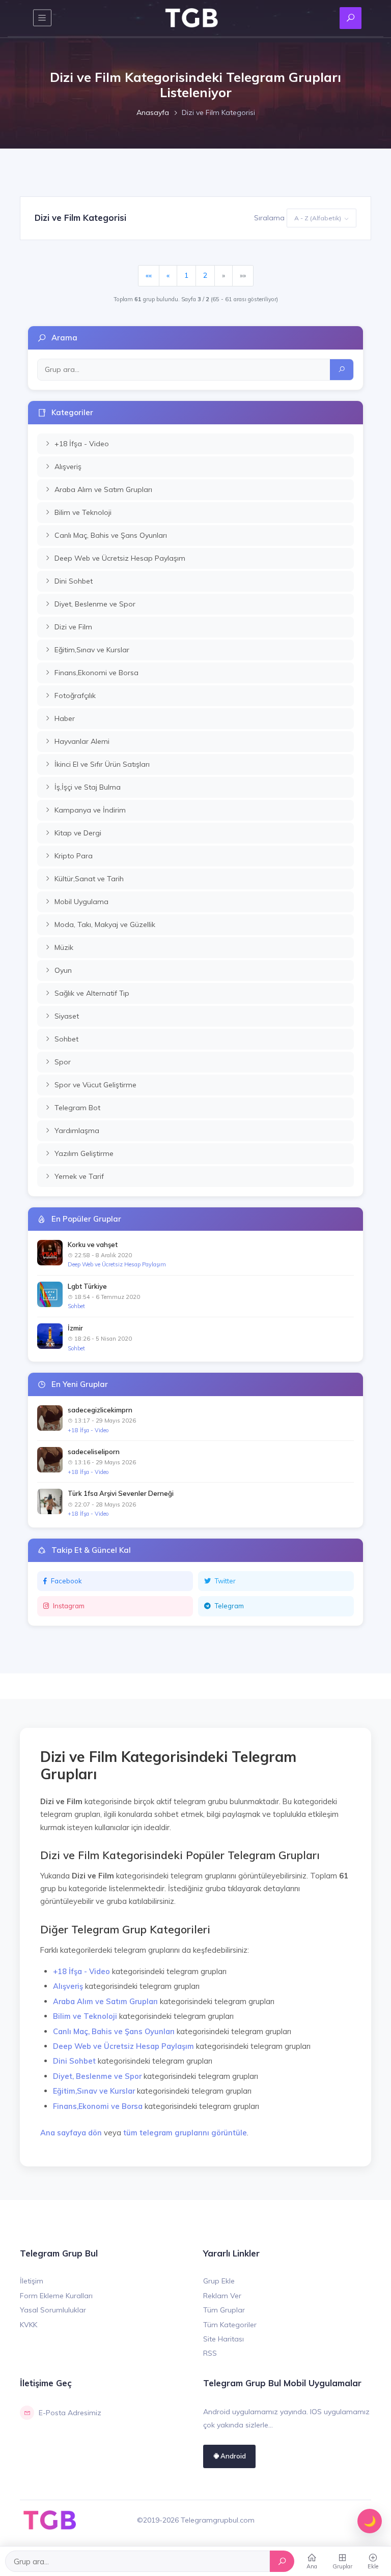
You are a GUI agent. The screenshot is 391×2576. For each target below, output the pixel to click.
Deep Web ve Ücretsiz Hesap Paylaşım (117, 1264)
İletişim (32, 2281)
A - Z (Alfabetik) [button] (318, 218)
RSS (210, 2353)
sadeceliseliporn (94, 1452)
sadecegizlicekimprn (100, 1410)
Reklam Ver (222, 2296)
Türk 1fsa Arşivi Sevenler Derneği (121, 1493)
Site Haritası (224, 2339)
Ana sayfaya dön (71, 2133)
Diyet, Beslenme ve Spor (97, 2076)
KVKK (29, 2325)
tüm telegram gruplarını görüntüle (185, 2133)
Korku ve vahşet (93, 1244)
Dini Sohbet (74, 2061)
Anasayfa (153, 112)
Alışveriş (68, 1986)
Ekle (373, 2566)
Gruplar (342, 2566)
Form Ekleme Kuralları (56, 2296)
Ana (312, 2566)
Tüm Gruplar (224, 2310)
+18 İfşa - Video (88, 1430)
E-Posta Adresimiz (70, 2413)
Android (232, 2456)
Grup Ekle (219, 2281)
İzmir (75, 1328)
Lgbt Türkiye (87, 1286)
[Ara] (282, 2561)
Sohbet (76, 1306)
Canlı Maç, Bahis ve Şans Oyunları (114, 2031)
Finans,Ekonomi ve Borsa (98, 2106)
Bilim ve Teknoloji (85, 2016)
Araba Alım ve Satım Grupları (105, 2001)
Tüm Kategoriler (230, 2325)
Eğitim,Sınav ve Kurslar (94, 2091)
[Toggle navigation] (42, 18)
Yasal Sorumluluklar (53, 2310)
